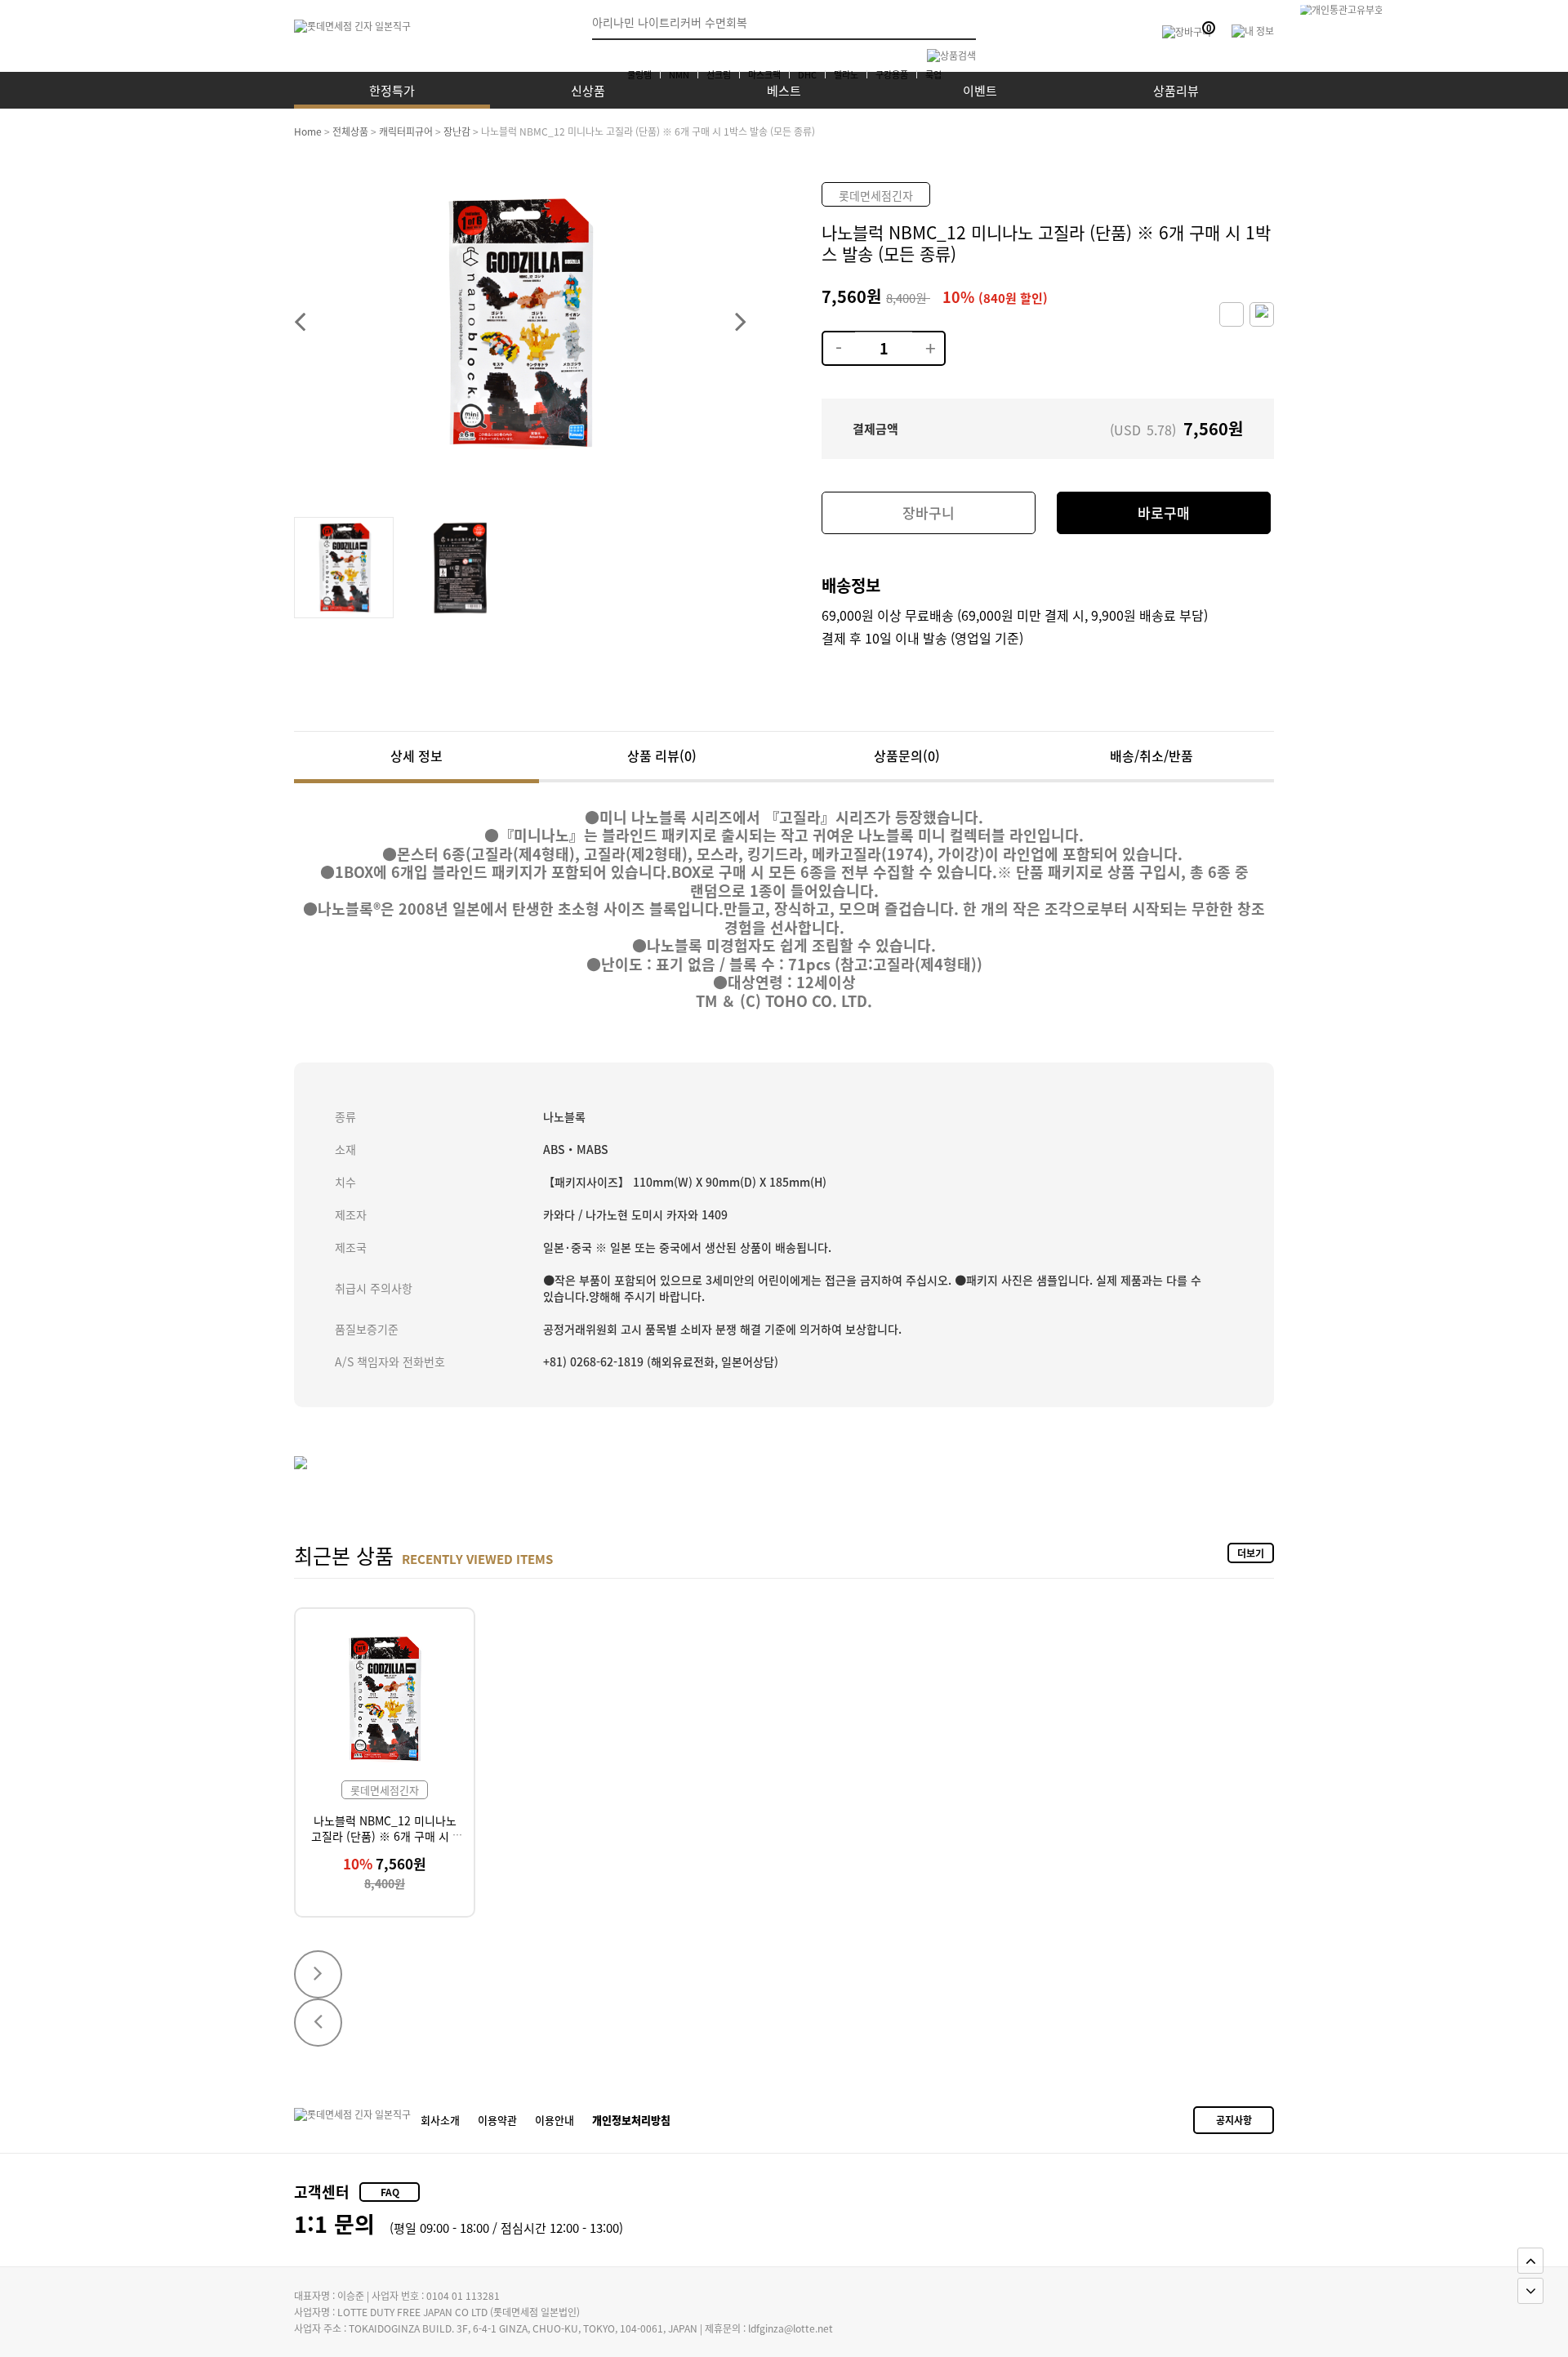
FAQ (390, 2192)
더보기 (1251, 1553)
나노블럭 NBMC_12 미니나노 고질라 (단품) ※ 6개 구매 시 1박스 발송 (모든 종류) (385, 1836)
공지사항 (1234, 2120)
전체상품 (350, 131)
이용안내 (555, 2120)
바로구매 (1164, 512)
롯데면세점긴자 (876, 195)
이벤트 (980, 90)
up (928, 338)
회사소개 (440, 2120)
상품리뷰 (1176, 90)
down (838, 338)
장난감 (457, 131)
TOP (1530, 2261)
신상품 (588, 90)
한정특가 (392, 90)
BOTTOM (1530, 2291)
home (308, 131)
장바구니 (929, 512)
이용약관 (497, 2120)
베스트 (784, 90)
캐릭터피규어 (406, 131)
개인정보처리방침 (631, 2120)
